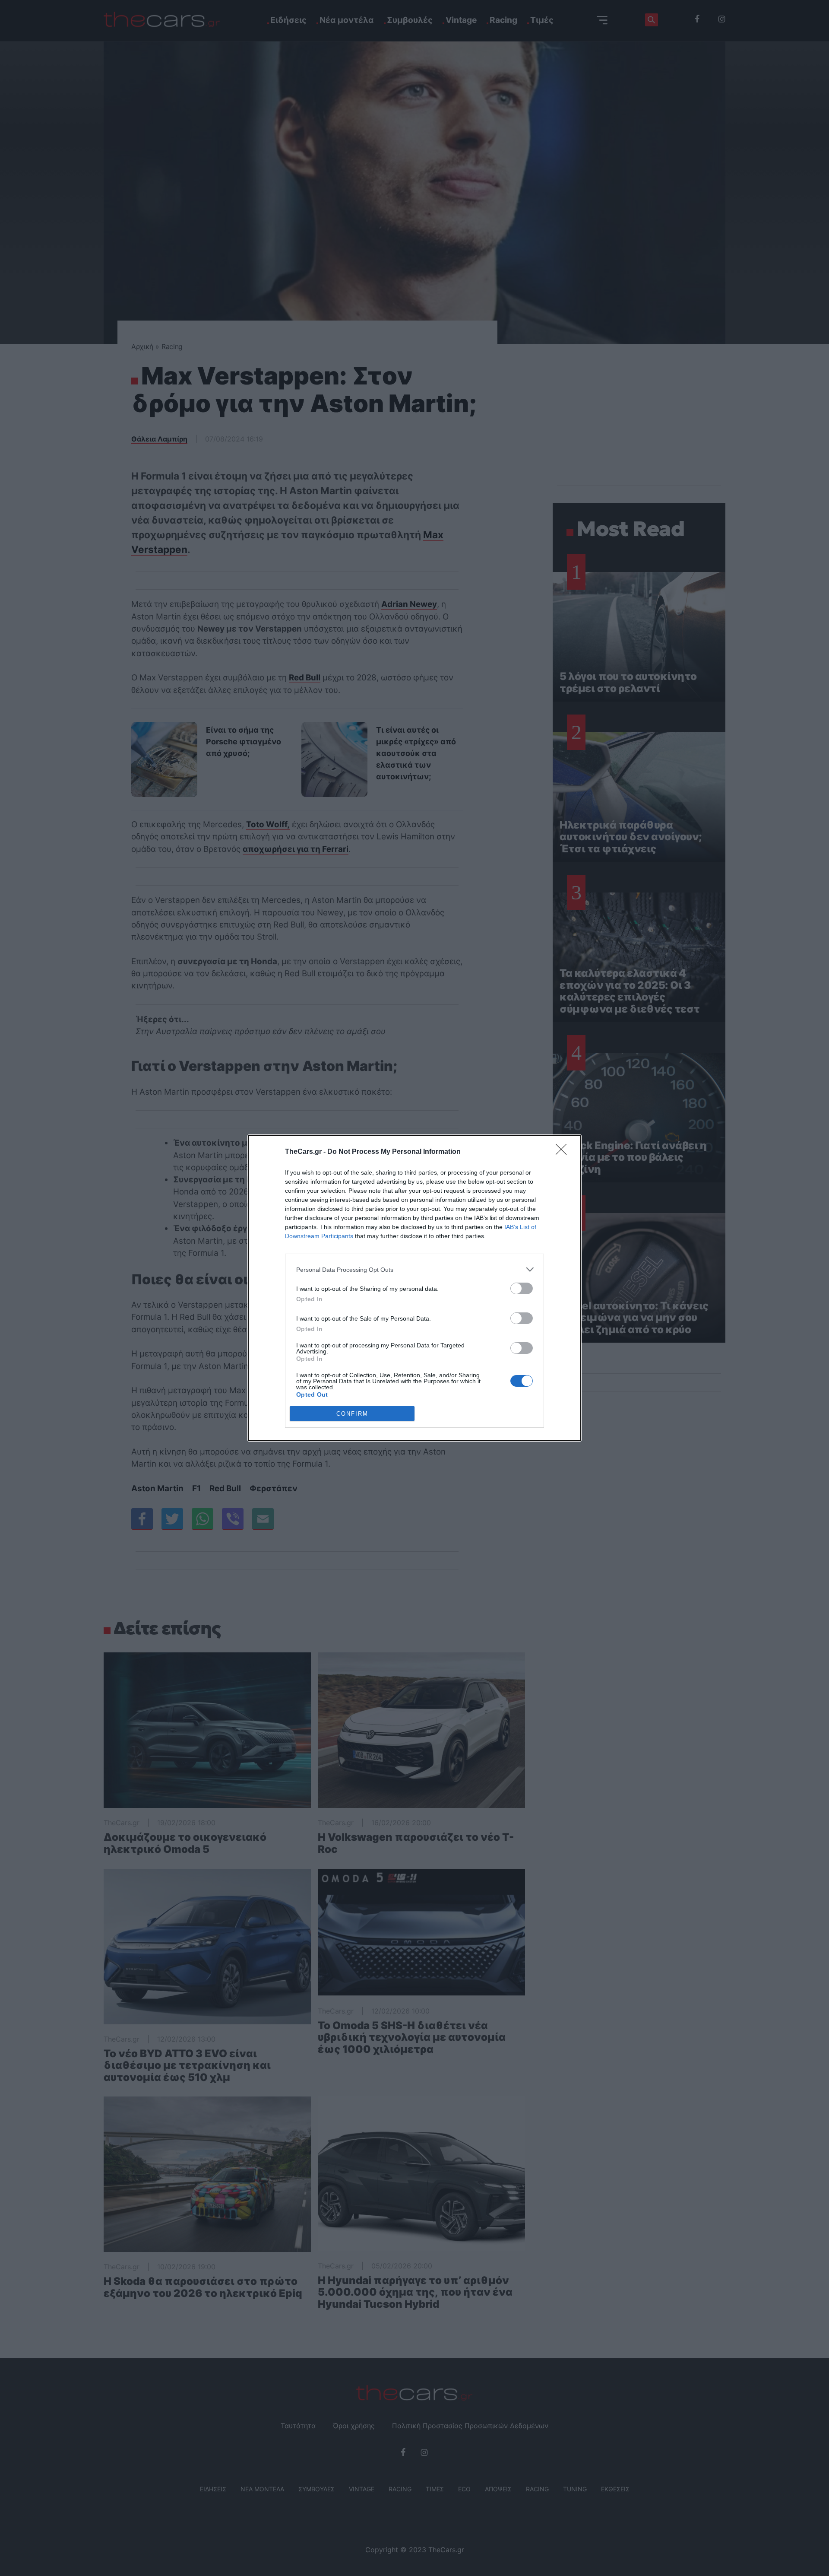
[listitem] (414, 1269)
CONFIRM (352, 1414)
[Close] (564, 1152)
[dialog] (414, 1288)
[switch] (522, 1288)
